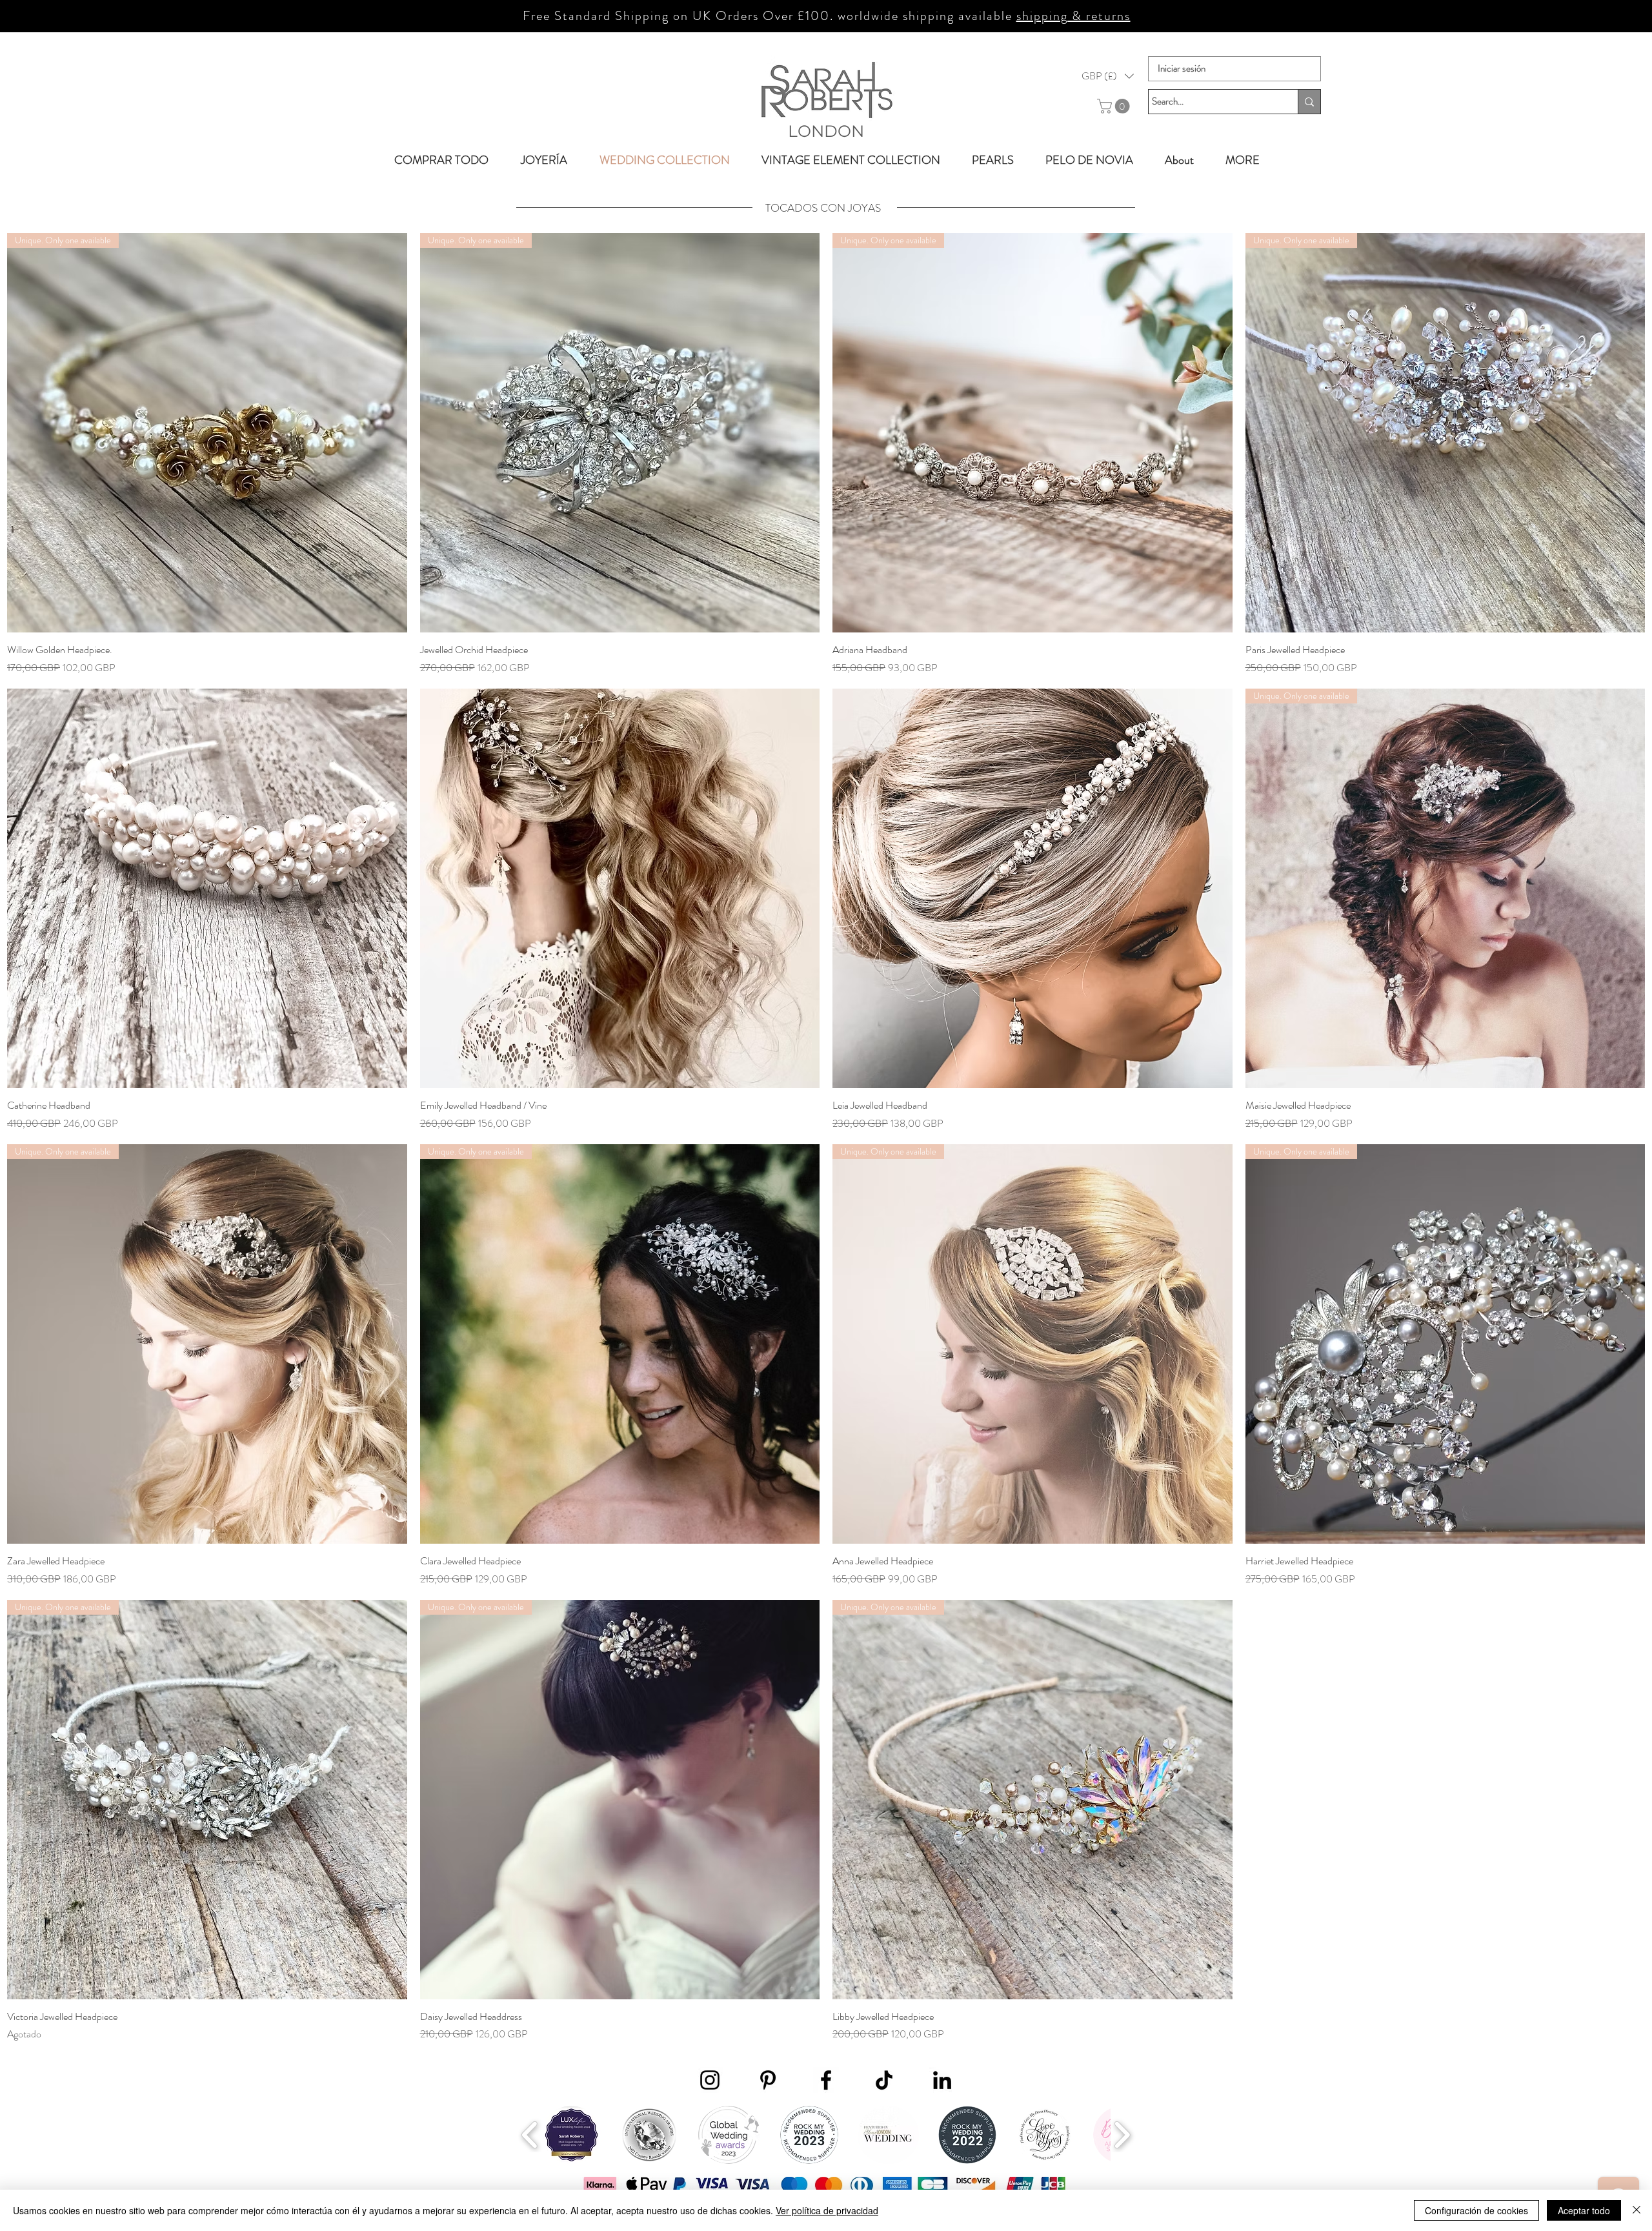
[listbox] (1108, 76)
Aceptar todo (1584, 2210)
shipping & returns (1073, 16)
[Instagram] (710, 2080)
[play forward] (1122, 2135)
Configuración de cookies (1476, 2210)
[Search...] (1309, 102)
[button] (1108, 76)
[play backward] (530, 2135)
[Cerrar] (1637, 2210)
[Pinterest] (768, 2080)
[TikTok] (884, 2080)
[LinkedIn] (942, 2080)
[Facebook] (826, 2080)
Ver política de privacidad (827, 2210)
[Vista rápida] (207, 889)
